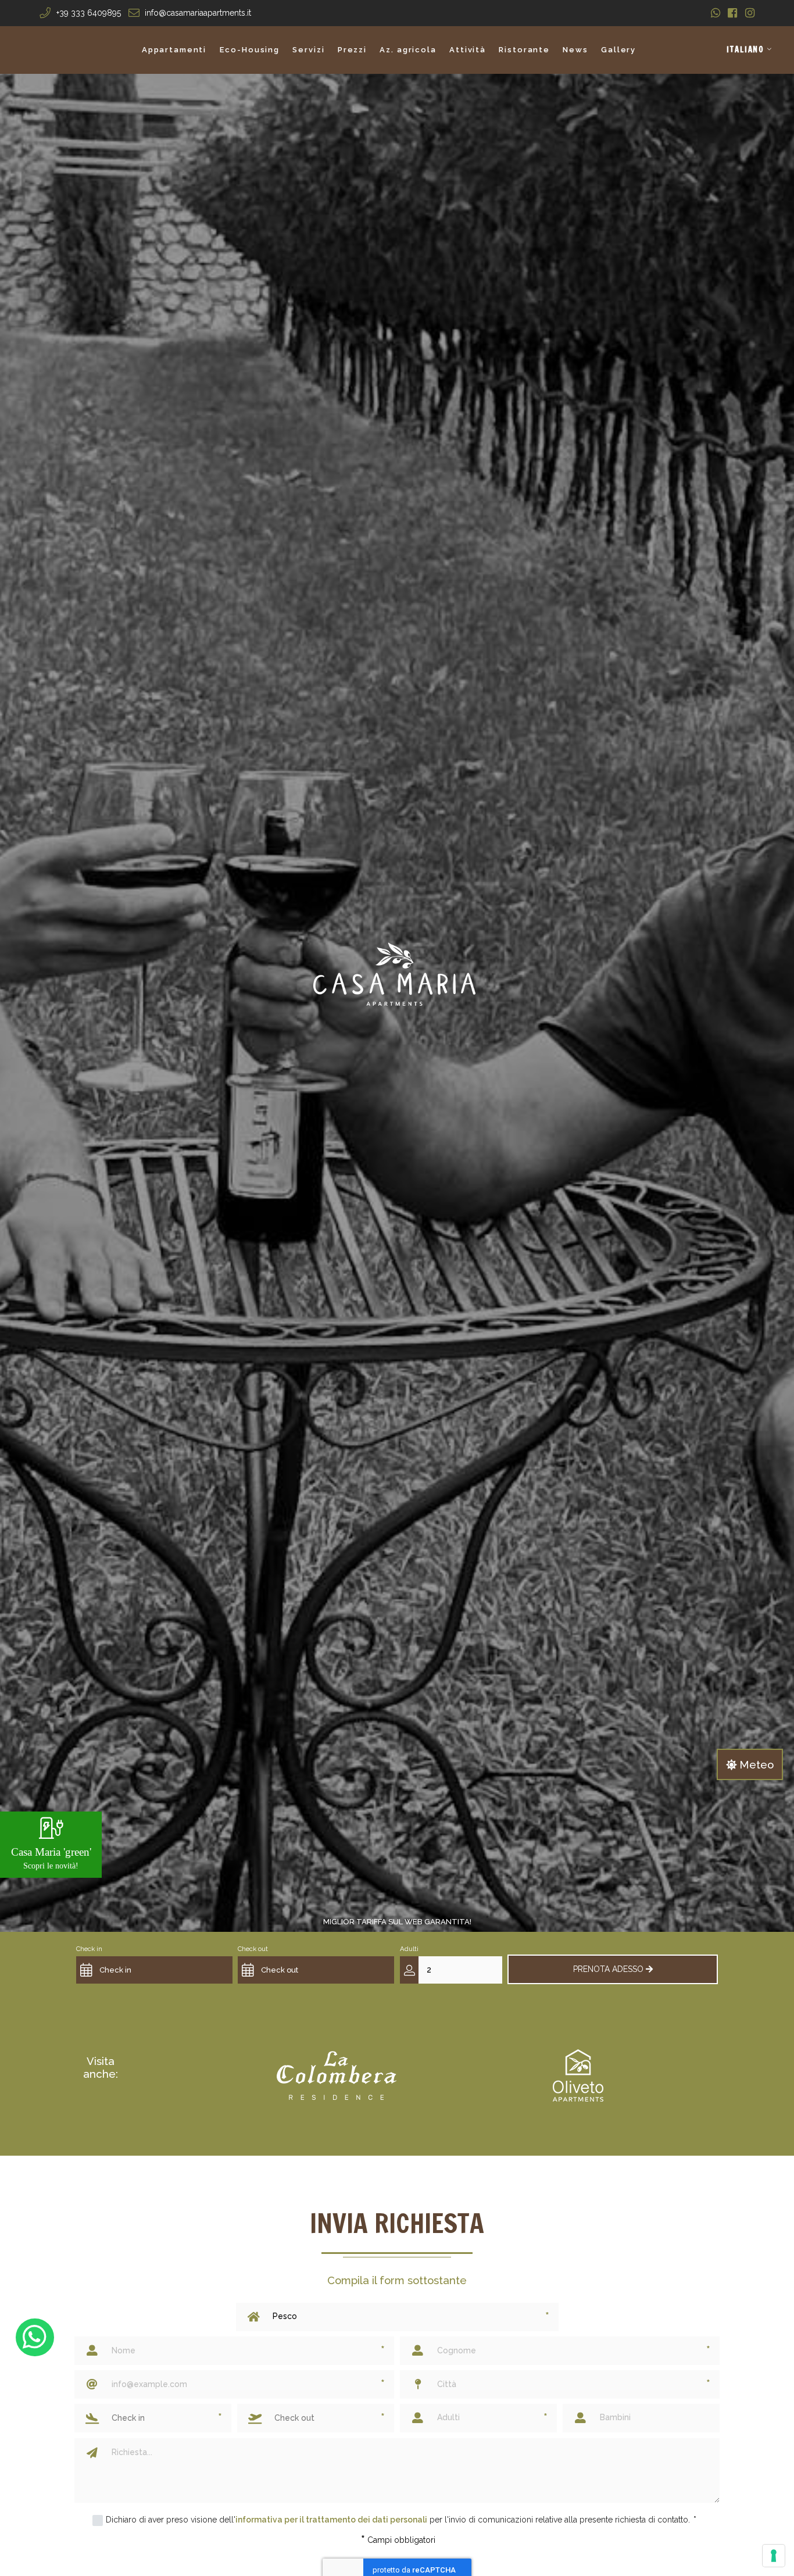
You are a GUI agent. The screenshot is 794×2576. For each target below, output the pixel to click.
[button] (750, 50)
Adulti (409, 1949)
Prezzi (352, 50)
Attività (468, 50)
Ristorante (524, 50)
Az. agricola (408, 50)
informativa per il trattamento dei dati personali (331, 2520)
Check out (253, 1949)
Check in (89, 1949)
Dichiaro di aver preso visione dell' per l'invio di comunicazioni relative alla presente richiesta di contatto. (401, 2520)
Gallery (618, 50)
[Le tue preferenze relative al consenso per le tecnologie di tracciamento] (774, 2556)
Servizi (308, 50)
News (575, 50)
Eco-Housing (250, 50)
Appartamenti (174, 50)
